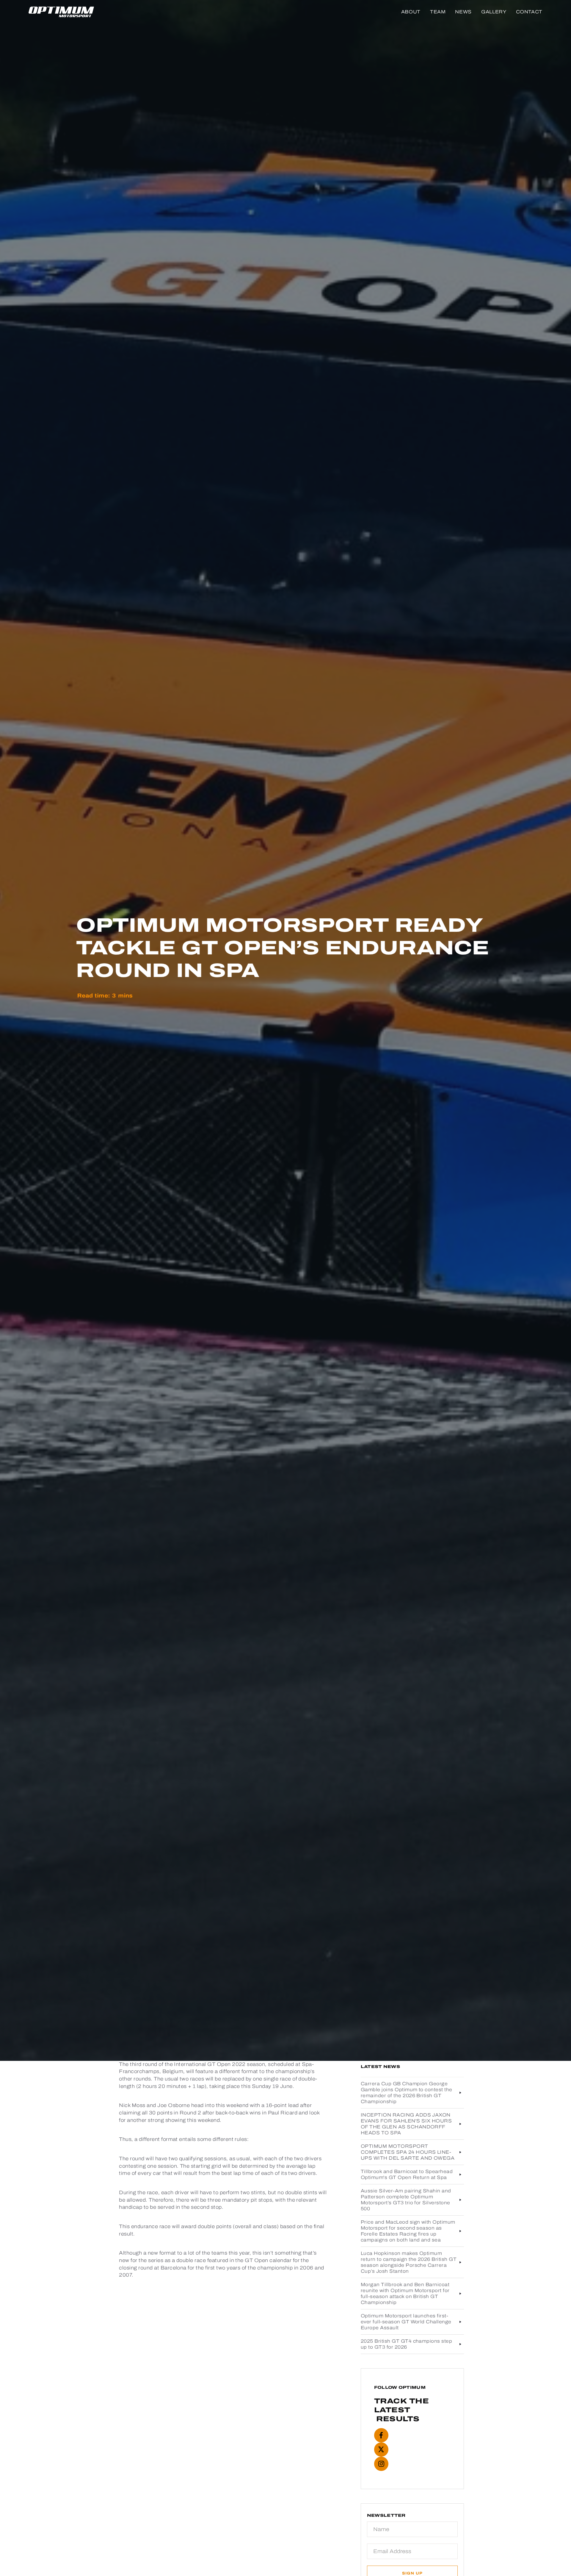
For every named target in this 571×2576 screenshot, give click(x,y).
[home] (61, 12)
